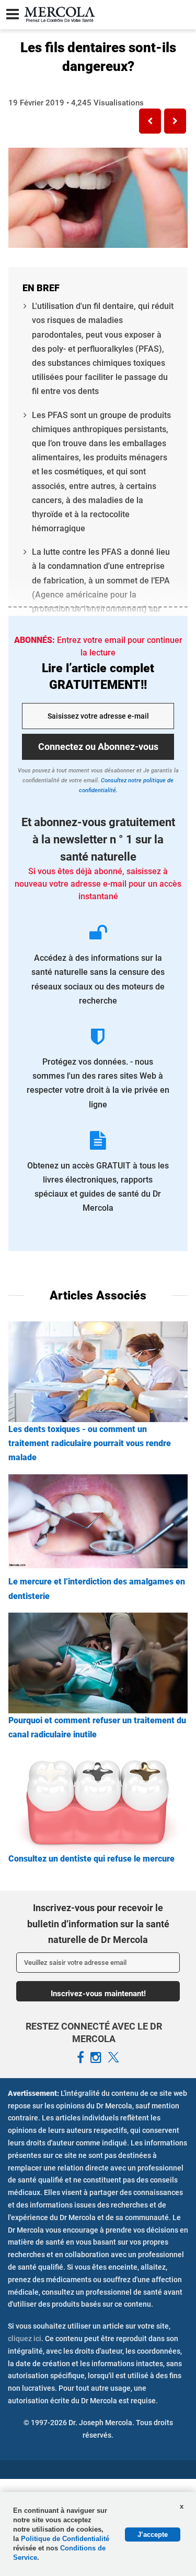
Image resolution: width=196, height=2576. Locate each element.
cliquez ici (25, 2339)
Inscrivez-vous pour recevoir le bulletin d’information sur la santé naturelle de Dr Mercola (98, 1924)
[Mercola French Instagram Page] (96, 2058)
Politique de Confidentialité (65, 2539)
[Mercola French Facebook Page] (80, 2058)
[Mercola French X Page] (113, 2058)
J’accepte (153, 2535)
